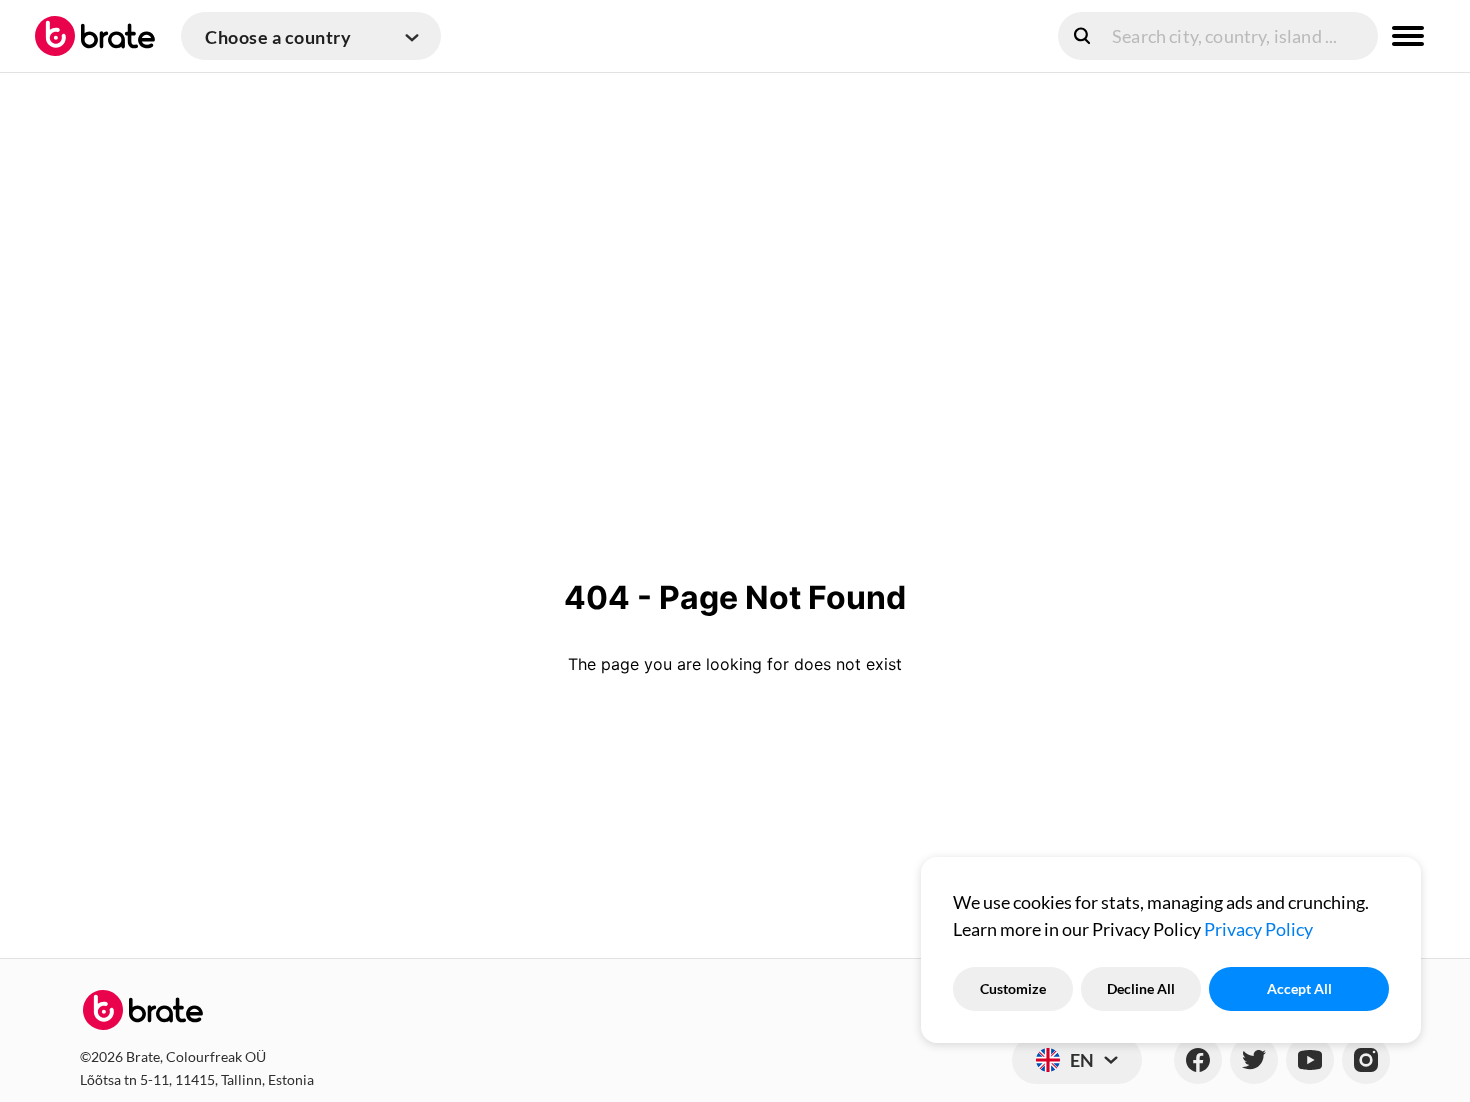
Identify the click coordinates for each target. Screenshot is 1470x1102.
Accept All (1299, 988)
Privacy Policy (1258, 929)
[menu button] (1408, 36)
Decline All (1141, 988)
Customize (1013, 988)
